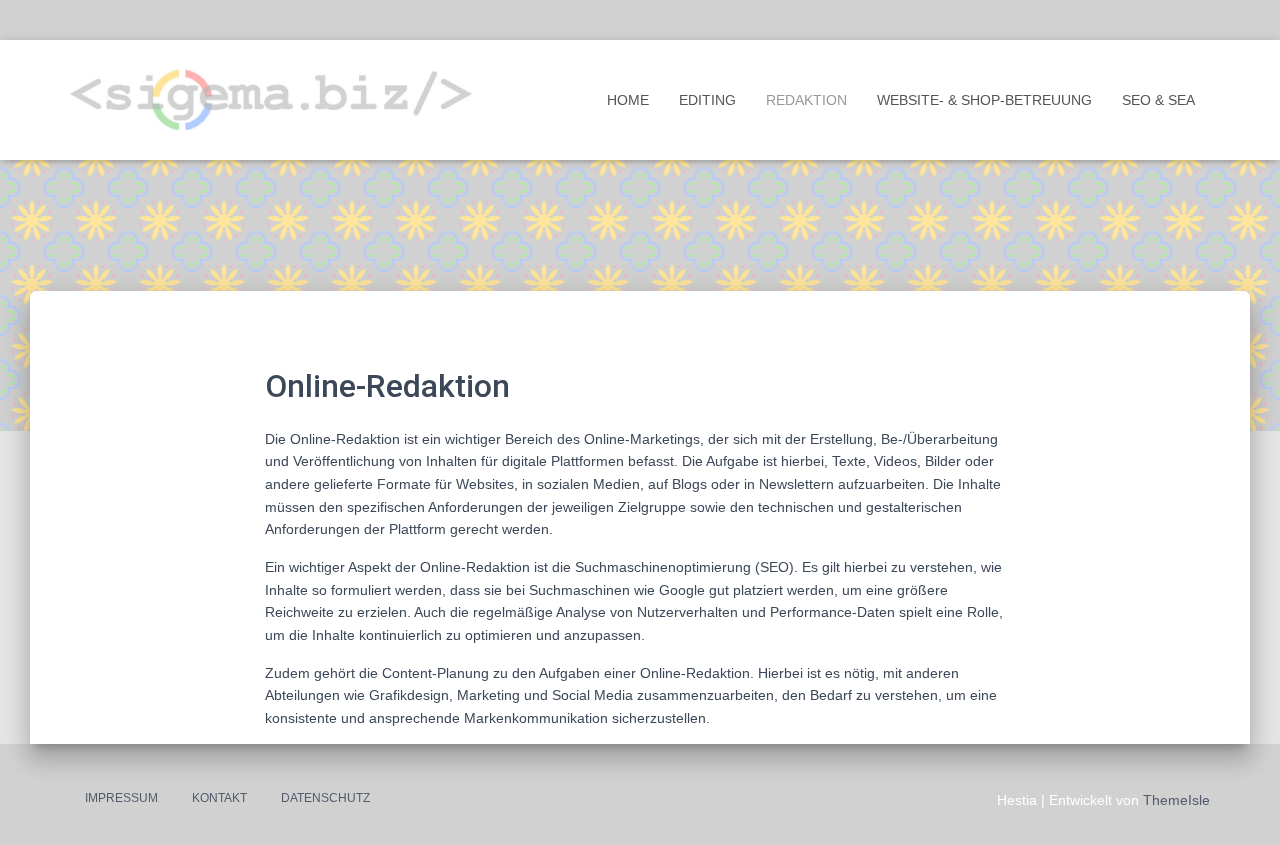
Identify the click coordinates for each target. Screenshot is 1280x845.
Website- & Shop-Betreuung (984, 100)
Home (628, 100)
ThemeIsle (1176, 800)
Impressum (121, 798)
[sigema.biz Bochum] (271, 100)
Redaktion (806, 100)
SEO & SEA (1158, 100)
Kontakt (219, 798)
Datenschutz (325, 798)
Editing (707, 100)
